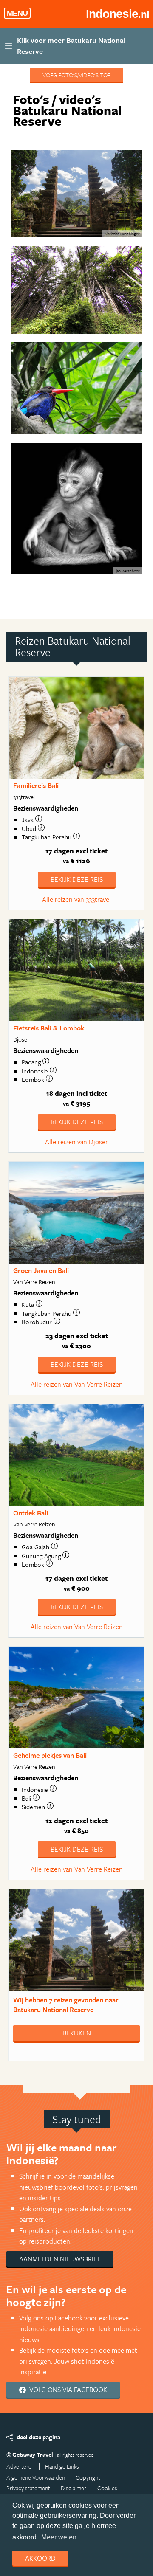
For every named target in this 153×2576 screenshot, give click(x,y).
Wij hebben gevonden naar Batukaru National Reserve (66, 2005)
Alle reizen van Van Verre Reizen (77, 1384)
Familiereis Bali (36, 785)
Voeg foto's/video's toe (76, 75)
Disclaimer (74, 2488)
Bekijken (77, 2033)
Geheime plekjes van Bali (50, 1755)
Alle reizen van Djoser (76, 1142)
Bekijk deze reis (77, 879)
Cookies (107, 2488)
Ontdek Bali (31, 1513)
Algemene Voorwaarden (36, 2477)
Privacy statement (28, 2488)
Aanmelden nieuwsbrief (60, 2259)
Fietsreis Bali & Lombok (49, 1028)
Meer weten (59, 2537)
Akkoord (40, 2558)
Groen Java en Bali (41, 1270)
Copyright (88, 2477)
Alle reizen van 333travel (76, 899)
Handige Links (62, 2466)
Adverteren (20, 2466)
